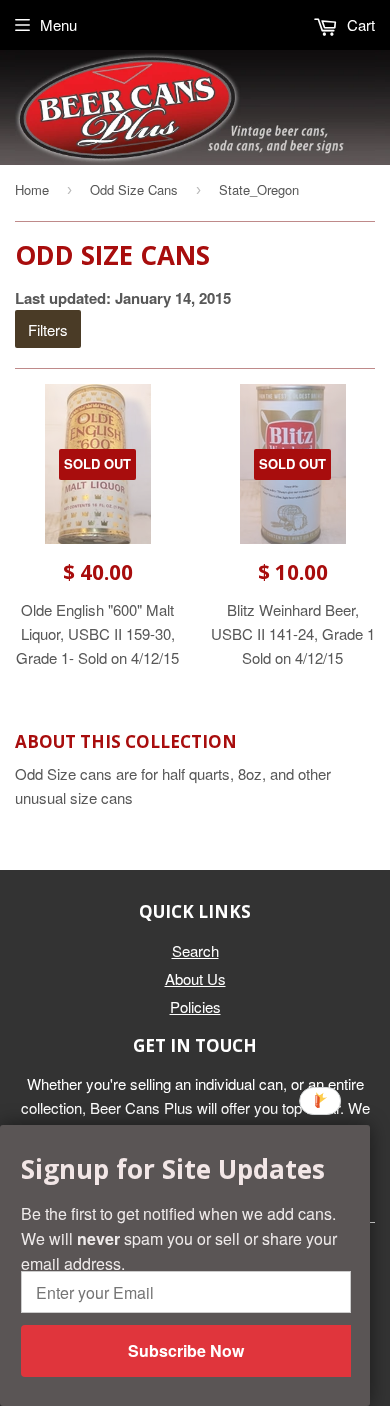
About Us (195, 978)
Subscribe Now (186, 1350)
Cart (359, 24)
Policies (195, 1006)
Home (32, 189)
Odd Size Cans (134, 189)
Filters (48, 329)
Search (195, 950)
